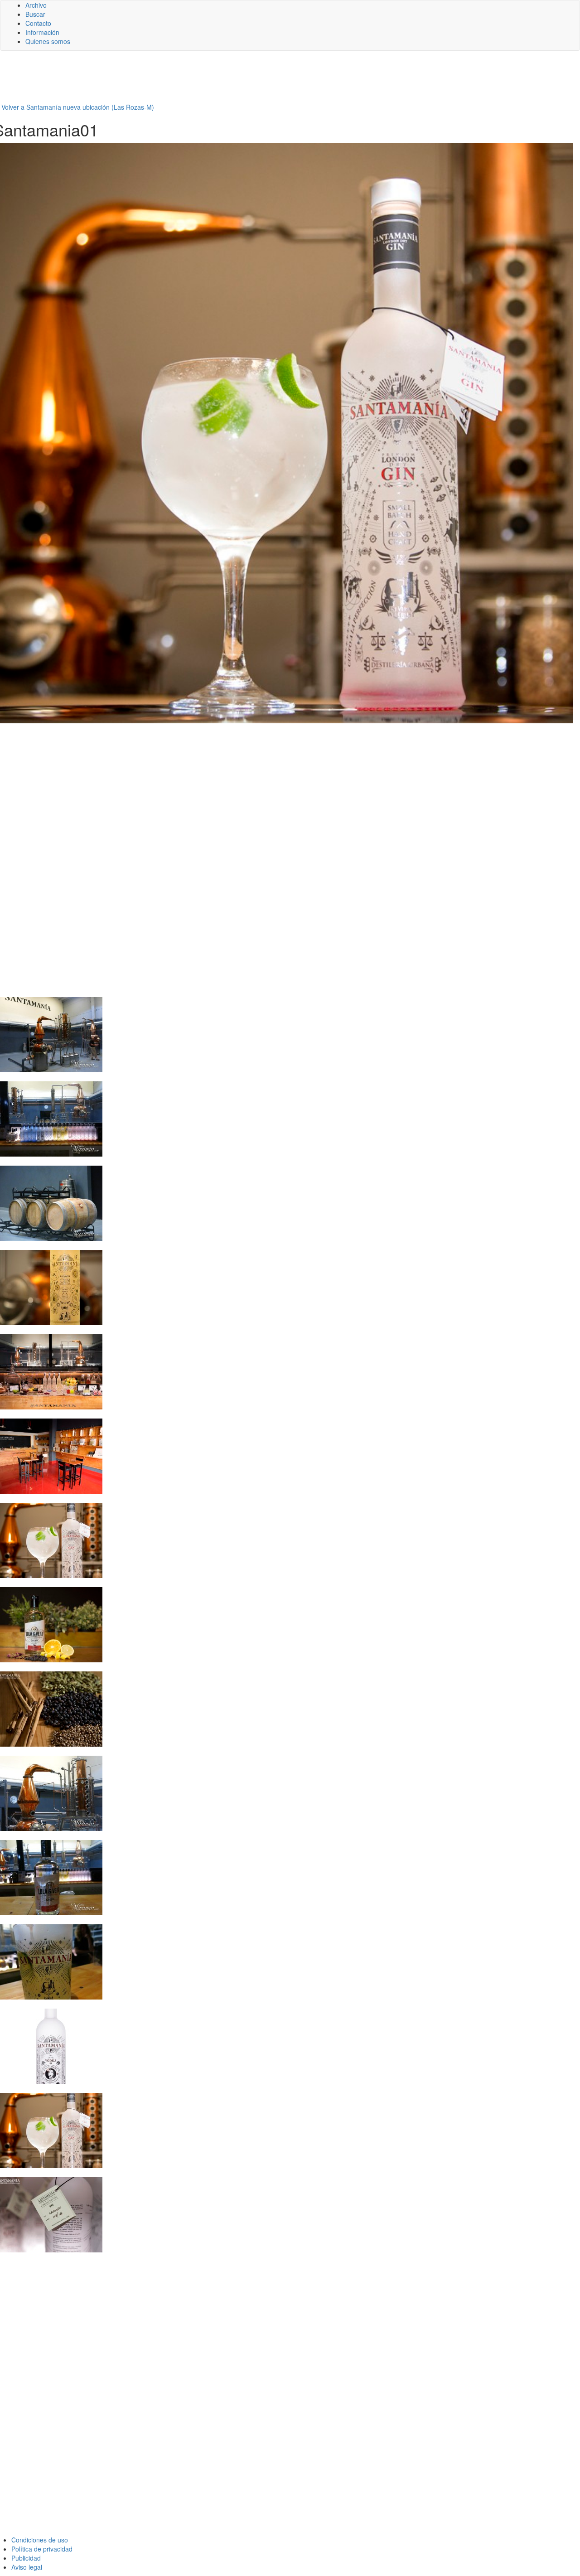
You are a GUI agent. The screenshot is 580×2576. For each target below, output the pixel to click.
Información (42, 32)
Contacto (38, 23)
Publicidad (26, 2558)
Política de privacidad (42, 2549)
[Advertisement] (222, 80)
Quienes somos (48, 41)
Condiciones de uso (40, 2540)
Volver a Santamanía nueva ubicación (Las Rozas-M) (78, 107)
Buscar (35, 14)
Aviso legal (27, 2567)
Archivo (36, 5)
